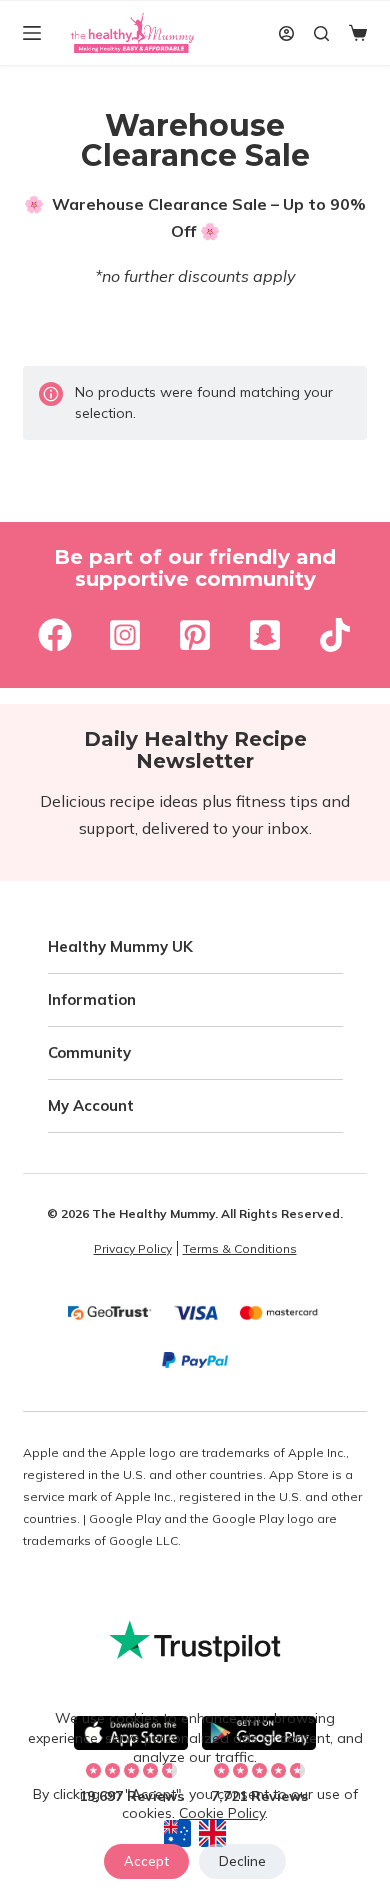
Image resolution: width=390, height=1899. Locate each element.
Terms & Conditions (240, 1248)
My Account (91, 1105)
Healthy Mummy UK (120, 946)
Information (92, 999)
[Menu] (32, 33)
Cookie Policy (222, 1813)
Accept (146, 1861)
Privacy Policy (133, 1248)
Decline (242, 1861)
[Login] (286, 33)
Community (89, 1052)
